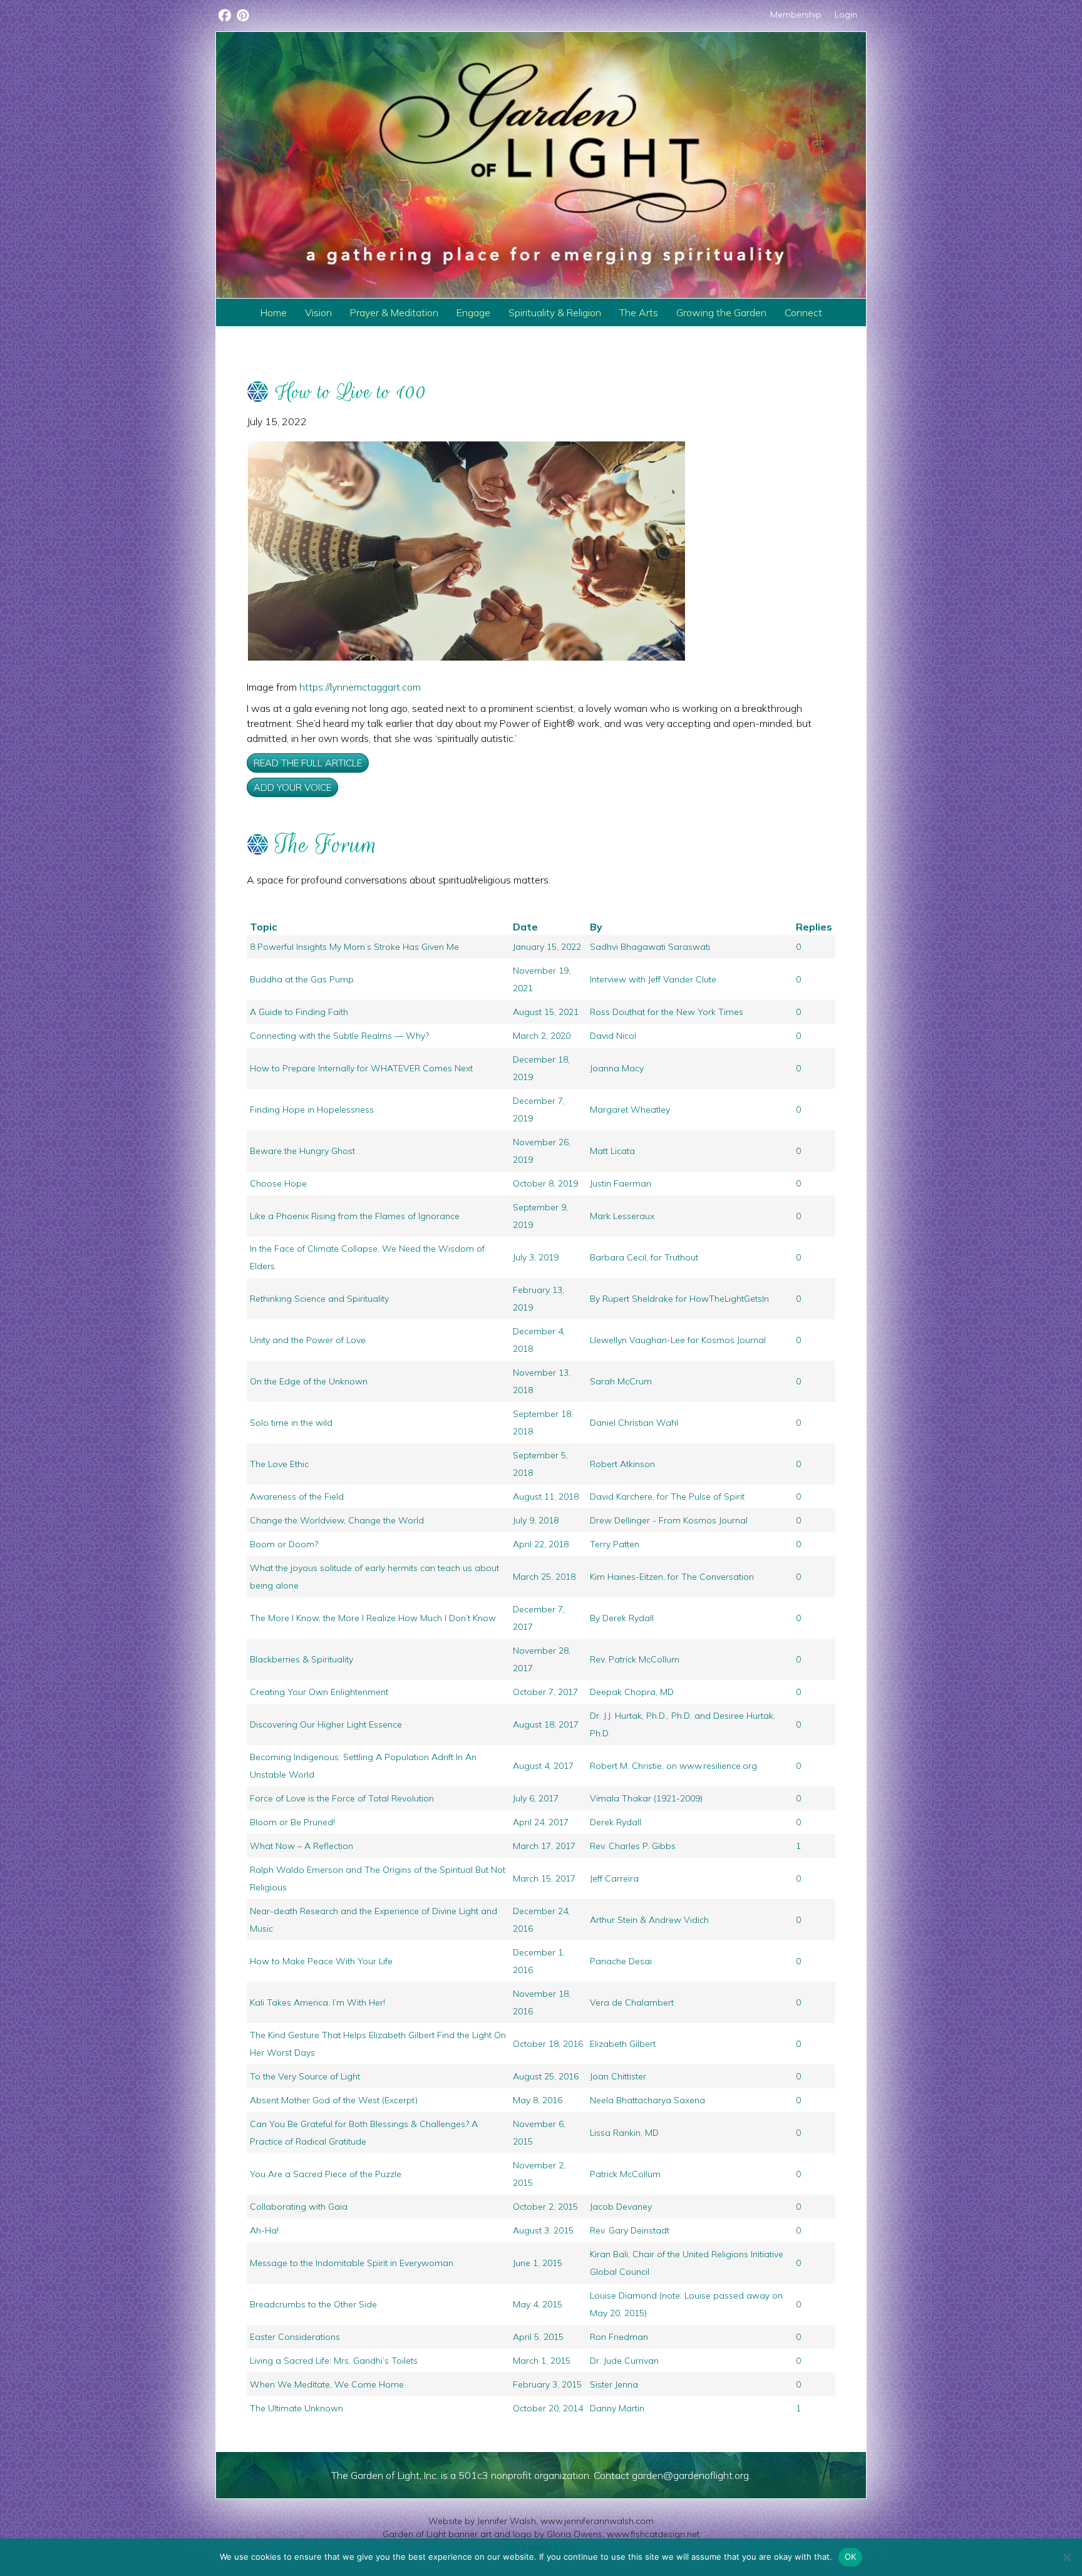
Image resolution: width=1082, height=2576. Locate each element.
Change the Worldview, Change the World (337, 1520)
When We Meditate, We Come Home (327, 2384)
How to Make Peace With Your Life (321, 1961)
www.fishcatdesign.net (653, 2534)
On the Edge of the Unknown (309, 1381)
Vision (318, 312)
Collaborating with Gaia (299, 2207)
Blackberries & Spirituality (301, 1659)
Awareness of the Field (297, 1497)
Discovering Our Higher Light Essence (326, 1724)
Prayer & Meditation (394, 312)
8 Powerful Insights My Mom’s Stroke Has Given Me (354, 947)
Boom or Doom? (284, 1544)
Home (274, 312)
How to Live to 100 (351, 392)
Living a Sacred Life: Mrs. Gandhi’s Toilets (334, 2361)
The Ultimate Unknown (296, 2408)
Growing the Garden (721, 312)
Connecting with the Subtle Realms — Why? (339, 1036)
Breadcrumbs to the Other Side (313, 2304)
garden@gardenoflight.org (690, 2475)
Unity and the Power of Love (308, 1340)
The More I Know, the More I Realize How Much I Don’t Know (373, 1618)
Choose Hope (278, 1183)
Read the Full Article (308, 763)
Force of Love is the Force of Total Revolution (342, 1798)
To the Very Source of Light (305, 2076)
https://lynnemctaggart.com (360, 687)
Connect (803, 312)
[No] (1066, 2557)
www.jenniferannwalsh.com (597, 2521)
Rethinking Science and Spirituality (319, 1299)
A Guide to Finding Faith (299, 1012)
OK (851, 2557)
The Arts (639, 312)
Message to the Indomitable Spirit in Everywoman (352, 2263)
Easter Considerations (295, 2337)
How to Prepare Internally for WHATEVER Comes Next (361, 1068)
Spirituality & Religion (555, 312)
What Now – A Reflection (301, 1846)
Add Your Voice (292, 787)
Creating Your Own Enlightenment (319, 1692)
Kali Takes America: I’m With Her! (317, 2002)
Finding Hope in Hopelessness (312, 1110)
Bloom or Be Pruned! (292, 1822)
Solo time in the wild (291, 1423)
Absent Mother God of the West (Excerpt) (334, 2100)
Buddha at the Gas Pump (302, 979)
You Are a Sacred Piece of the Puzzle (326, 2174)
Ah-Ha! (264, 2230)
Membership (796, 14)
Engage (473, 312)
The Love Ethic (279, 1464)
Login (846, 14)
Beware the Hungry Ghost (302, 1151)
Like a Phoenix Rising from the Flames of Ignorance (355, 1216)
